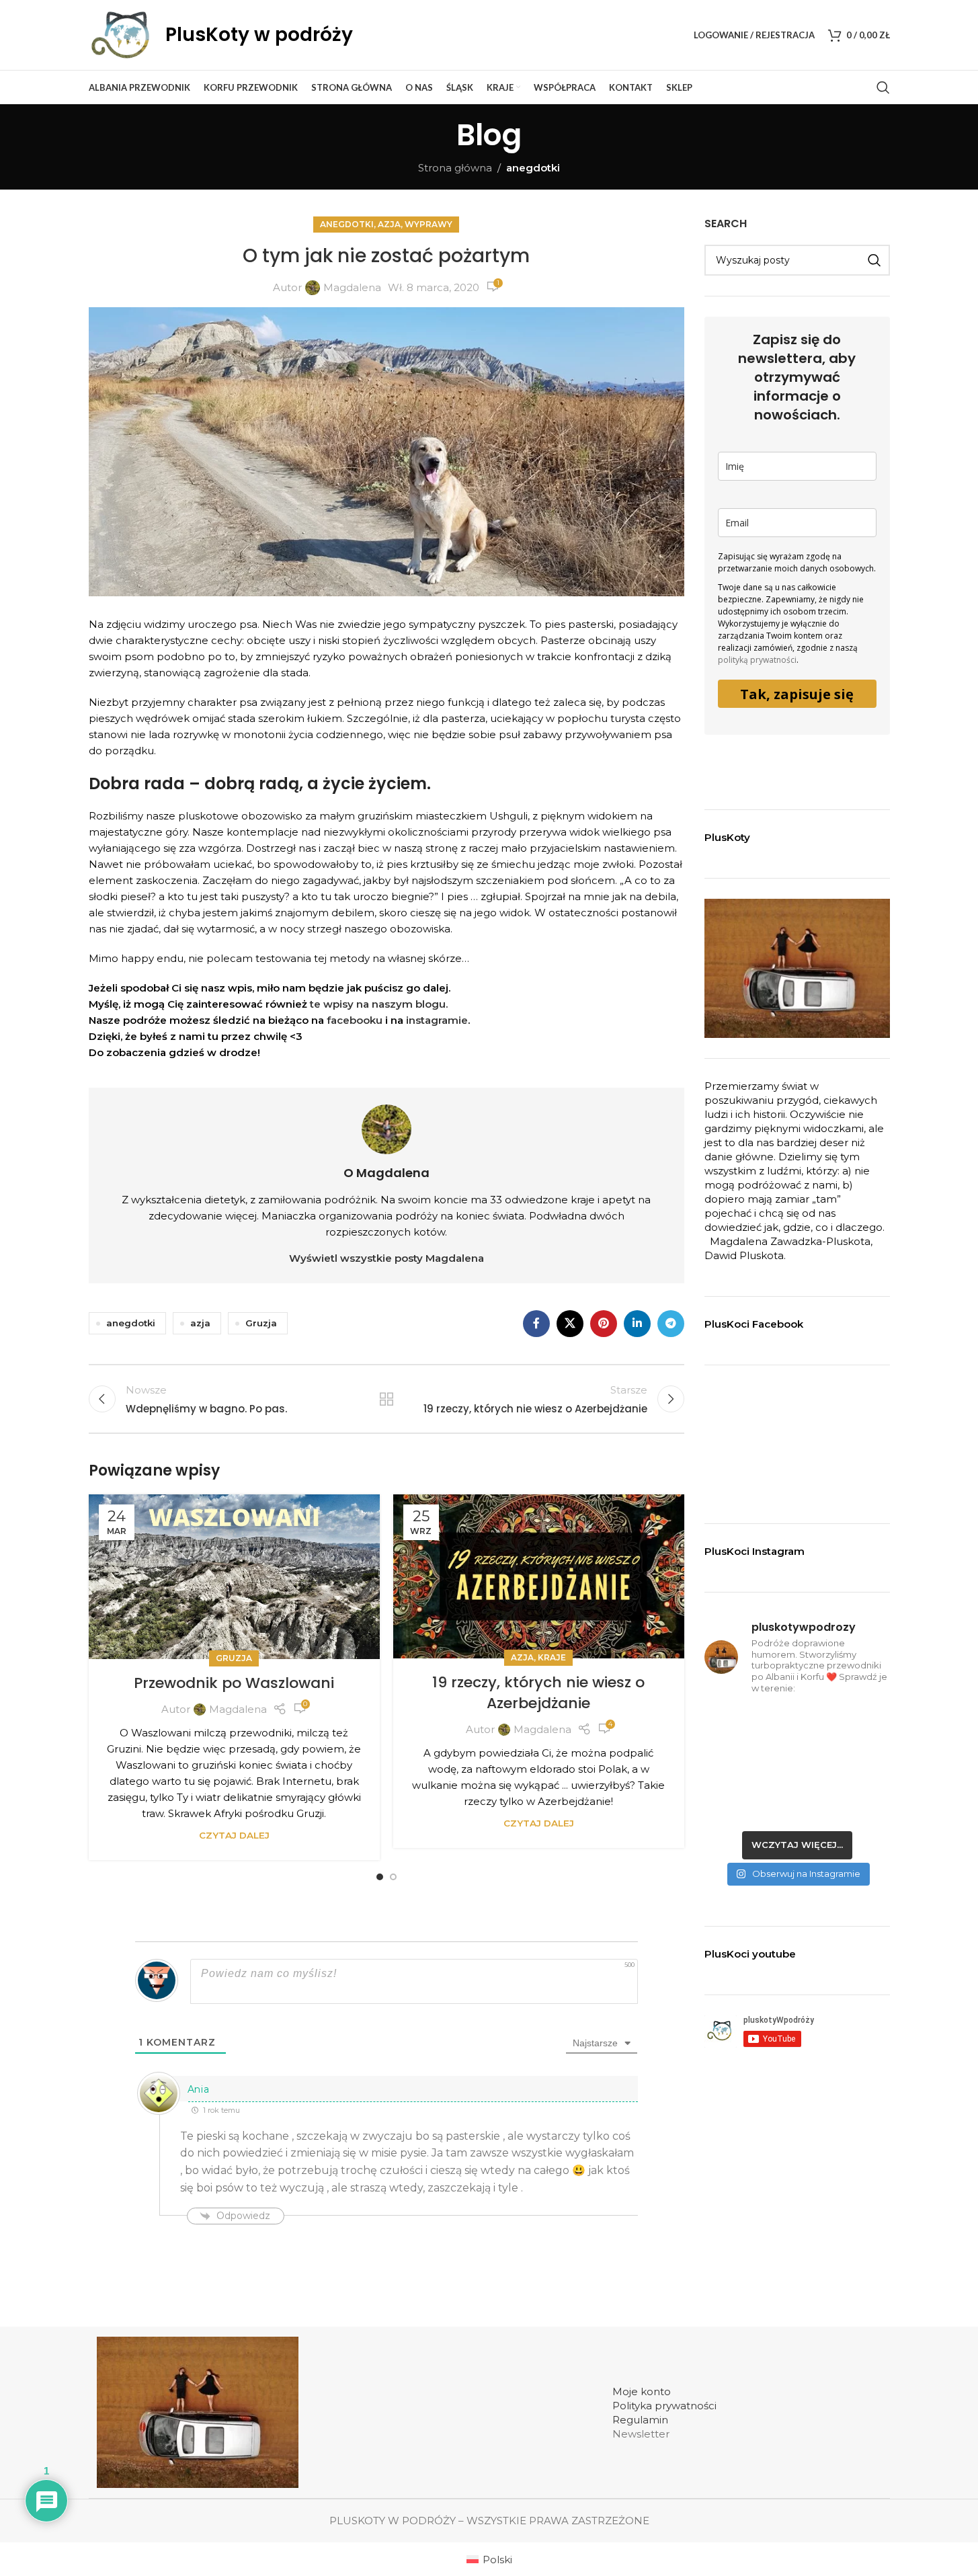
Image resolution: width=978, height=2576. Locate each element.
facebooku (353, 1020)
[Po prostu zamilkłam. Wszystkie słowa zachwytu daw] (733, 1804)
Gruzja (261, 1323)
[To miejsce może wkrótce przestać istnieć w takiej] (733, 1765)
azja (200, 1323)
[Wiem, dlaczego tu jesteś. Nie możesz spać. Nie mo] (733, 1726)
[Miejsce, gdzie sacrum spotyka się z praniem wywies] (861, 1804)
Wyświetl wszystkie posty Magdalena (386, 1258)
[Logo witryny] (120, 34)
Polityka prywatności (664, 2406)
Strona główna (455, 168)
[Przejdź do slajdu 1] (380, 1877)
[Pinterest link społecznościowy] (604, 1324)
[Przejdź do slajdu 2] (393, 1877)
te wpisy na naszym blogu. (377, 1004)
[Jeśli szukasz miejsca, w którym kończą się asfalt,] (797, 1804)
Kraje (552, 1657)
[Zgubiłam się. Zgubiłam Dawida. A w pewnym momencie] (797, 1765)
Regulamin (640, 2420)
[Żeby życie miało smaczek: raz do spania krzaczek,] (861, 1765)
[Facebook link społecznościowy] (536, 1324)
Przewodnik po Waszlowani (234, 1683)
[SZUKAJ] (874, 260)
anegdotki (533, 168)
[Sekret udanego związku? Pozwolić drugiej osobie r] (861, 1726)
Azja (389, 224)
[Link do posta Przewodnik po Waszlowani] (234, 1577)
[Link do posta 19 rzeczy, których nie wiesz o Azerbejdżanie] (539, 1576)
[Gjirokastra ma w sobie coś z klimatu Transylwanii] (797, 1726)
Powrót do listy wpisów (386, 1399)
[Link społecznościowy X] (570, 1324)
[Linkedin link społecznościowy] (637, 1324)
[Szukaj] (883, 87)
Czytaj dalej (234, 1835)
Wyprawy (429, 224)
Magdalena (352, 287)
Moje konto (642, 2391)
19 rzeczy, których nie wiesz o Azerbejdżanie (538, 1693)
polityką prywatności (757, 660)
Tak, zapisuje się (797, 694)
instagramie (437, 1020)
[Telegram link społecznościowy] (671, 1324)
